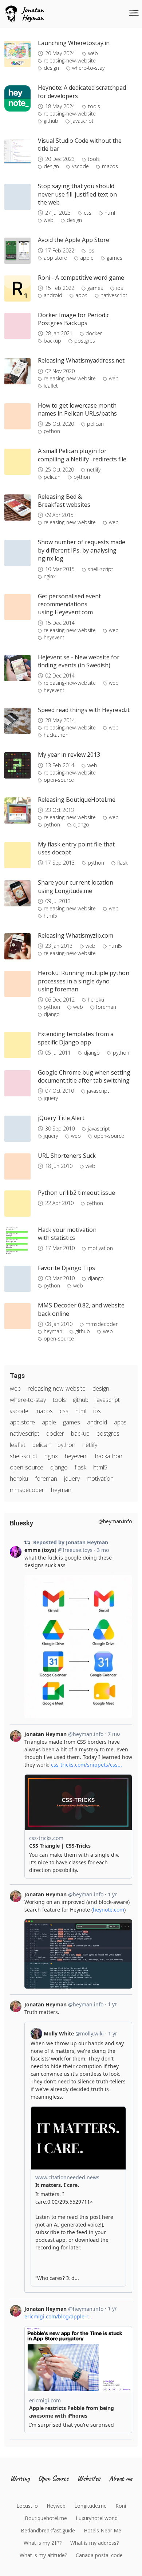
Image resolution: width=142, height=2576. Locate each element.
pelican (95, 424)
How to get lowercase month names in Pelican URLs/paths (77, 409)
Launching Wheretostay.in (74, 43)
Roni (121, 2506)
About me (121, 2478)
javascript (82, 121)
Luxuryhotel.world (97, 2518)
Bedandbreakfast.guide (48, 2530)
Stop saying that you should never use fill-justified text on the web (77, 194)
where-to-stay (88, 68)
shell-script (100, 569)
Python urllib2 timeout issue (76, 1193)
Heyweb (56, 2506)
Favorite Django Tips (66, 1268)
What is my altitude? (43, 2555)
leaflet (51, 386)
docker (94, 333)
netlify (94, 470)
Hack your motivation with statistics (67, 1234)
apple (87, 258)
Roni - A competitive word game (81, 278)
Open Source (53, 2478)
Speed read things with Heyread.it (84, 710)
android (53, 295)
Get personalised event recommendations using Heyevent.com (69, 604)
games (115, 258)
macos (110, 166)
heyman (53, 1331)
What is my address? (94, 2543)
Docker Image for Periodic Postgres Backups (74, 319)
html (110, 213)
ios (91, 251)
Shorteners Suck (67, 1156)
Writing (20, 2478)
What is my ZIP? (43, 2543)
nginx (50, 577)
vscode (80, 166)
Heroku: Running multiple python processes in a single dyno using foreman (84, 981)
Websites (89, 2478)
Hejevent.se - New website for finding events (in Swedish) (79, 661)
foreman (106, 1007)
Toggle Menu (134, 13)
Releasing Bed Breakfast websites (64, 501)
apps (81, 295)
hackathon (56, 735)
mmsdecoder (102, 1324)
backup (52, 341)
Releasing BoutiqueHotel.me (77, 800)
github (51, 121)
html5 (50, 916)
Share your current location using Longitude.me (76, 886)
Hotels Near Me (102, 2530)
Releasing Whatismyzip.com (76, 935)
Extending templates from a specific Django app (76, 1038)
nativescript (114, 295)
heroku (96, 1000)
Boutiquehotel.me (46, 2518)
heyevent (54, 638)
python (52, 431)
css (88, 213)
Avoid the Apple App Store (74, 240)
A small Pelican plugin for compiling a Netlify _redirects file (82, 455)
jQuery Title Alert (61, 1118)
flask (123, 863)
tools (94, 106)
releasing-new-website (70, 61)
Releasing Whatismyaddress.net (81, 360)
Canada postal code (99, 2555)
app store (55, 258)
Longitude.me (90, 2506)
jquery (51, 1098)
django (81, 825)
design (51, 68)
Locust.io (27, 2506)
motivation (100, 1248)
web (93, 53)
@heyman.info (115, 1521)
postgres (85, 341)
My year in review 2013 (69, 755)
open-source (59, 780)
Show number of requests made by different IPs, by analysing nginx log (82, 550)
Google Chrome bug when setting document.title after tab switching (84, 1076)
